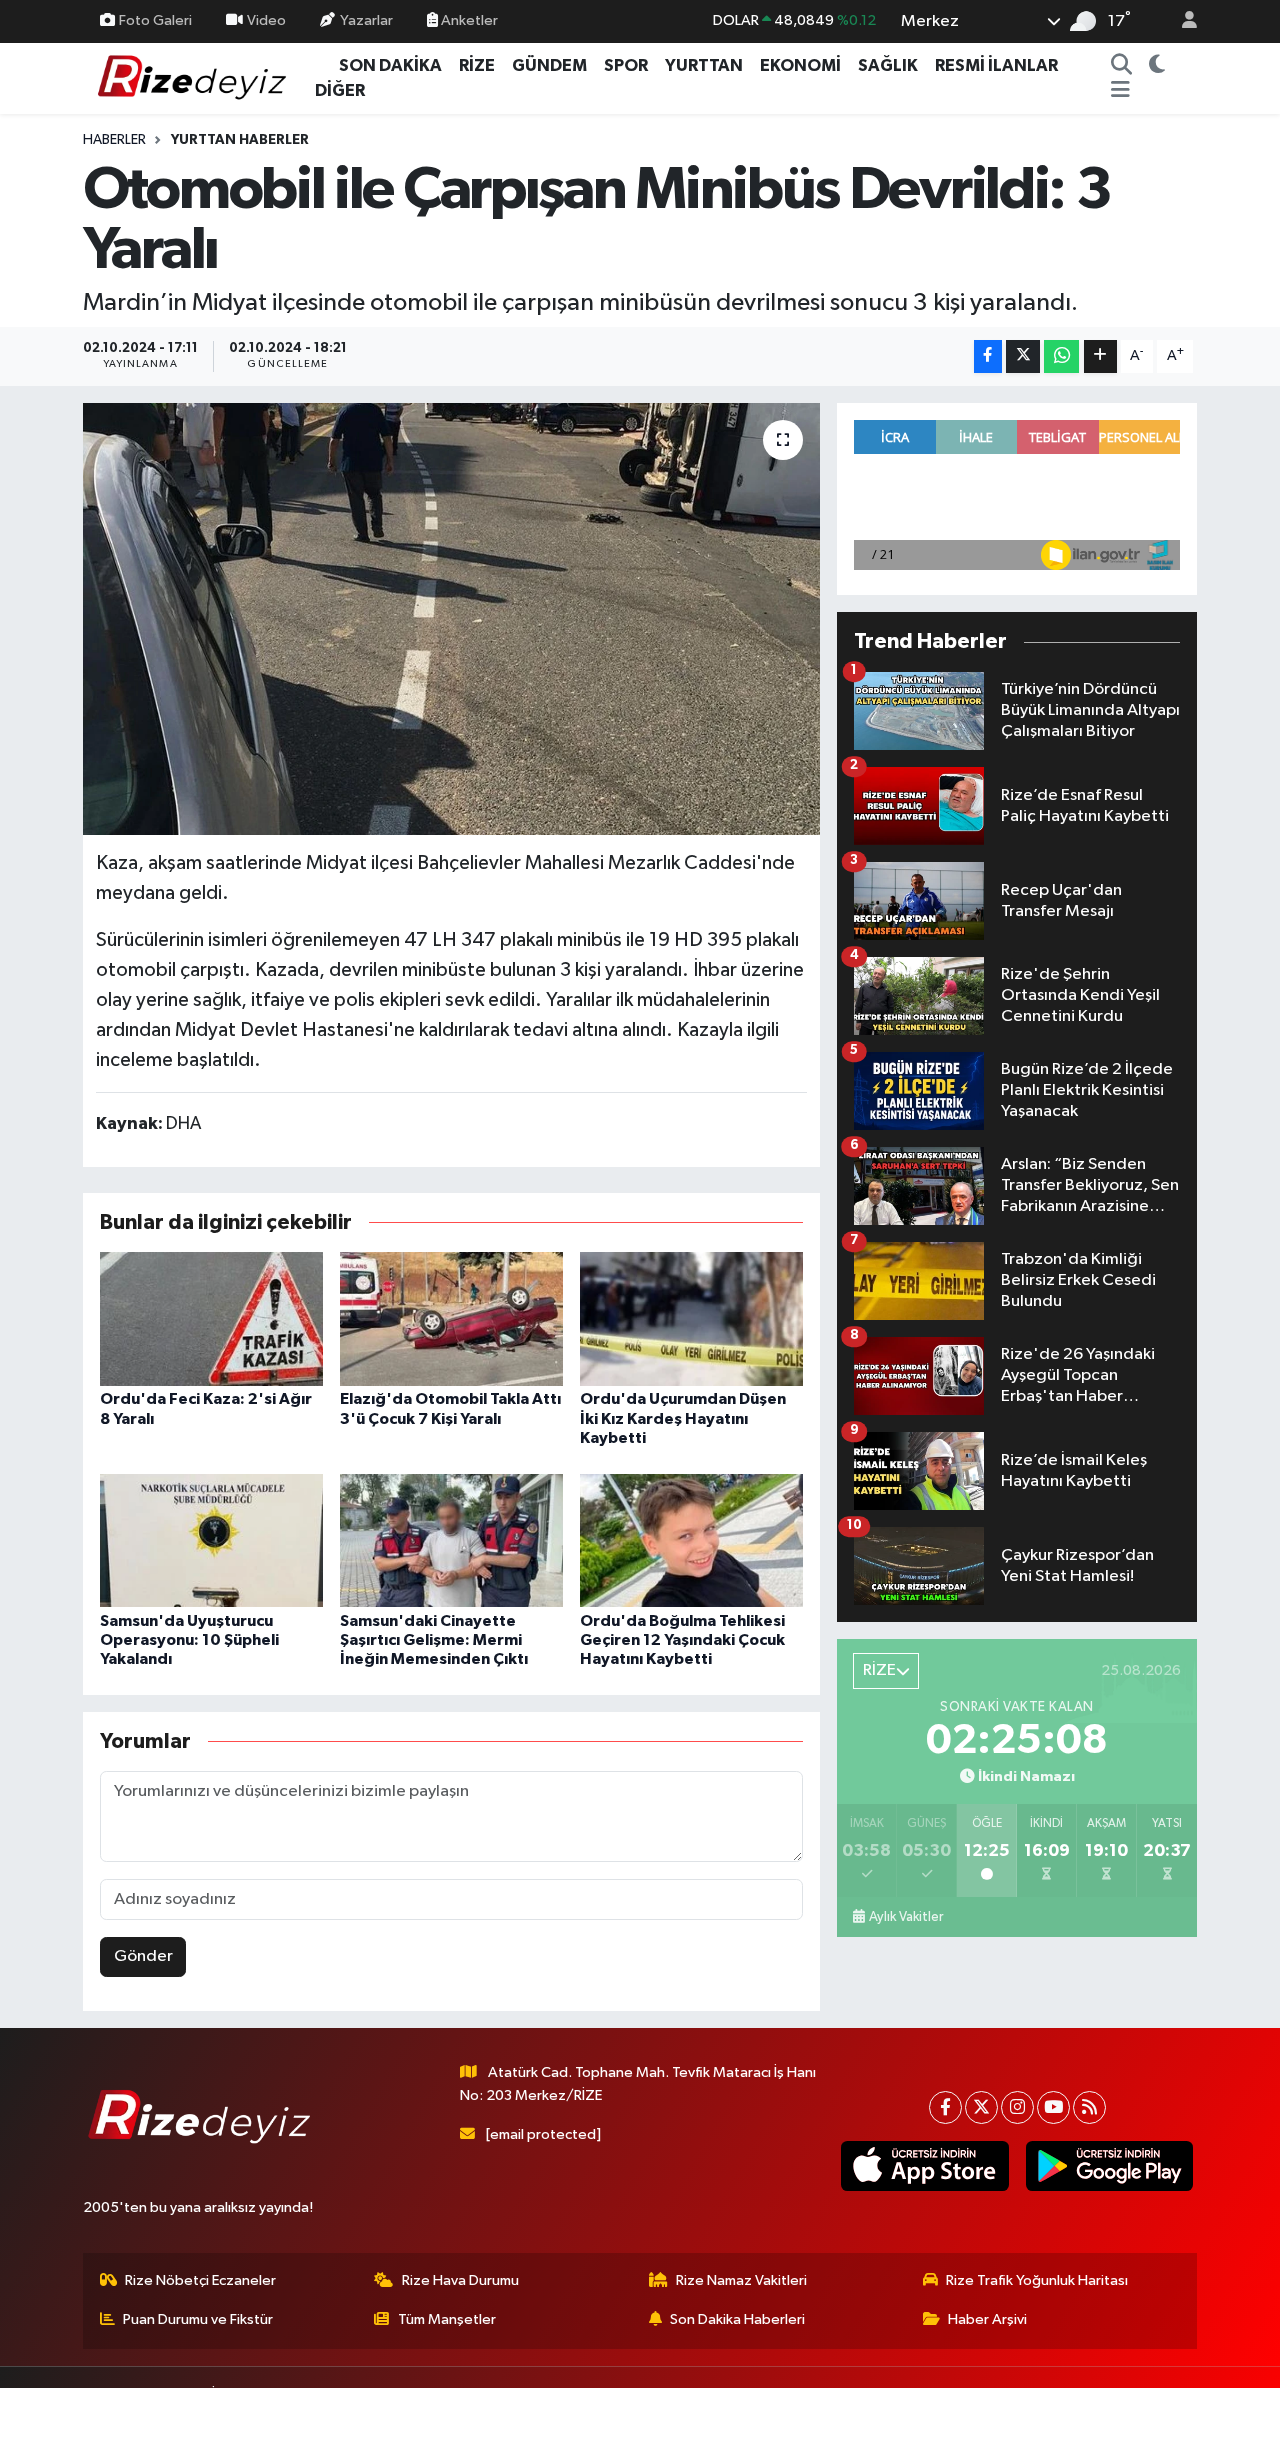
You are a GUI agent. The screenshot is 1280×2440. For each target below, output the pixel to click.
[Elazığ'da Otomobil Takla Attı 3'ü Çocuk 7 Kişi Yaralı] (451, 1318)
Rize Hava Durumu (460, 2280)
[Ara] (1121, 66)
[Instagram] (1017, 2107)
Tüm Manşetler (447, 2319)
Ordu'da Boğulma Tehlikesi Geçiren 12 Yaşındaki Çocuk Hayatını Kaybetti (682, 1640)
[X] (981, 2107)
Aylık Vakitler (906, 1917)
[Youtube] (1053, 2107)
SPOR (626, 65)
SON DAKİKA (390, 65)
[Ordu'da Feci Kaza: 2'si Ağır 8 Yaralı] (211, 1318)
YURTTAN (704, 65)
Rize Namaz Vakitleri (741, 2280)
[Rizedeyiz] (195, 77)
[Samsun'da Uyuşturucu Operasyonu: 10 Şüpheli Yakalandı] (211, 1539)
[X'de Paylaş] (1023, 356)
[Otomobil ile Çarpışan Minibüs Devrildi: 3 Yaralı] (451, 619)
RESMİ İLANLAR (996, 65)
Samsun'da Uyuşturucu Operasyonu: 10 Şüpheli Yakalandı (189, 1640)
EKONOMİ (800, 65)
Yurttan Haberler (240, 140)
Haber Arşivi (987, 2319)
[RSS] (1089, 2107)
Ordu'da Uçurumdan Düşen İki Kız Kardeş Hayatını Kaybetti (683, 1418)
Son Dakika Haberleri (737, 2319)
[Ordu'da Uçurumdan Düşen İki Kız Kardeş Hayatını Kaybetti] (691, 1318)
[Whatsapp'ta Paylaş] (1061, 356)
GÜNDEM (549, 65)
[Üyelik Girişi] (1181, 21)
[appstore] (925, 2166)
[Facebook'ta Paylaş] (988, 356)
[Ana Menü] (1120, 91)
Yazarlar (366, 20)
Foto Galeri (155, 20)
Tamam (1179, 2411)
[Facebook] (945, 2107)
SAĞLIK (888, 65)
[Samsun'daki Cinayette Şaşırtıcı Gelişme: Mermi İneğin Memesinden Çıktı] (451, 1539)
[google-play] (1109, 2166)
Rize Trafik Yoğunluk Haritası (1037, 2280)
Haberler (114, 140)
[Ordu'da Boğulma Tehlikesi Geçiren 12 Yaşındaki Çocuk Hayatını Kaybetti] (691, 1539)
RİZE (477, 65)
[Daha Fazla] (1100, 356)
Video (266, 20)
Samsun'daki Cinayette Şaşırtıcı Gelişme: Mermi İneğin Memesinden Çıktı (434, 1640)
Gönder (143, 1956)
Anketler (468, 20)
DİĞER (340, 90)
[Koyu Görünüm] (1156, 66)
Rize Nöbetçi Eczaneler (200, 2280)
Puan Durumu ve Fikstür (198, 2319)
